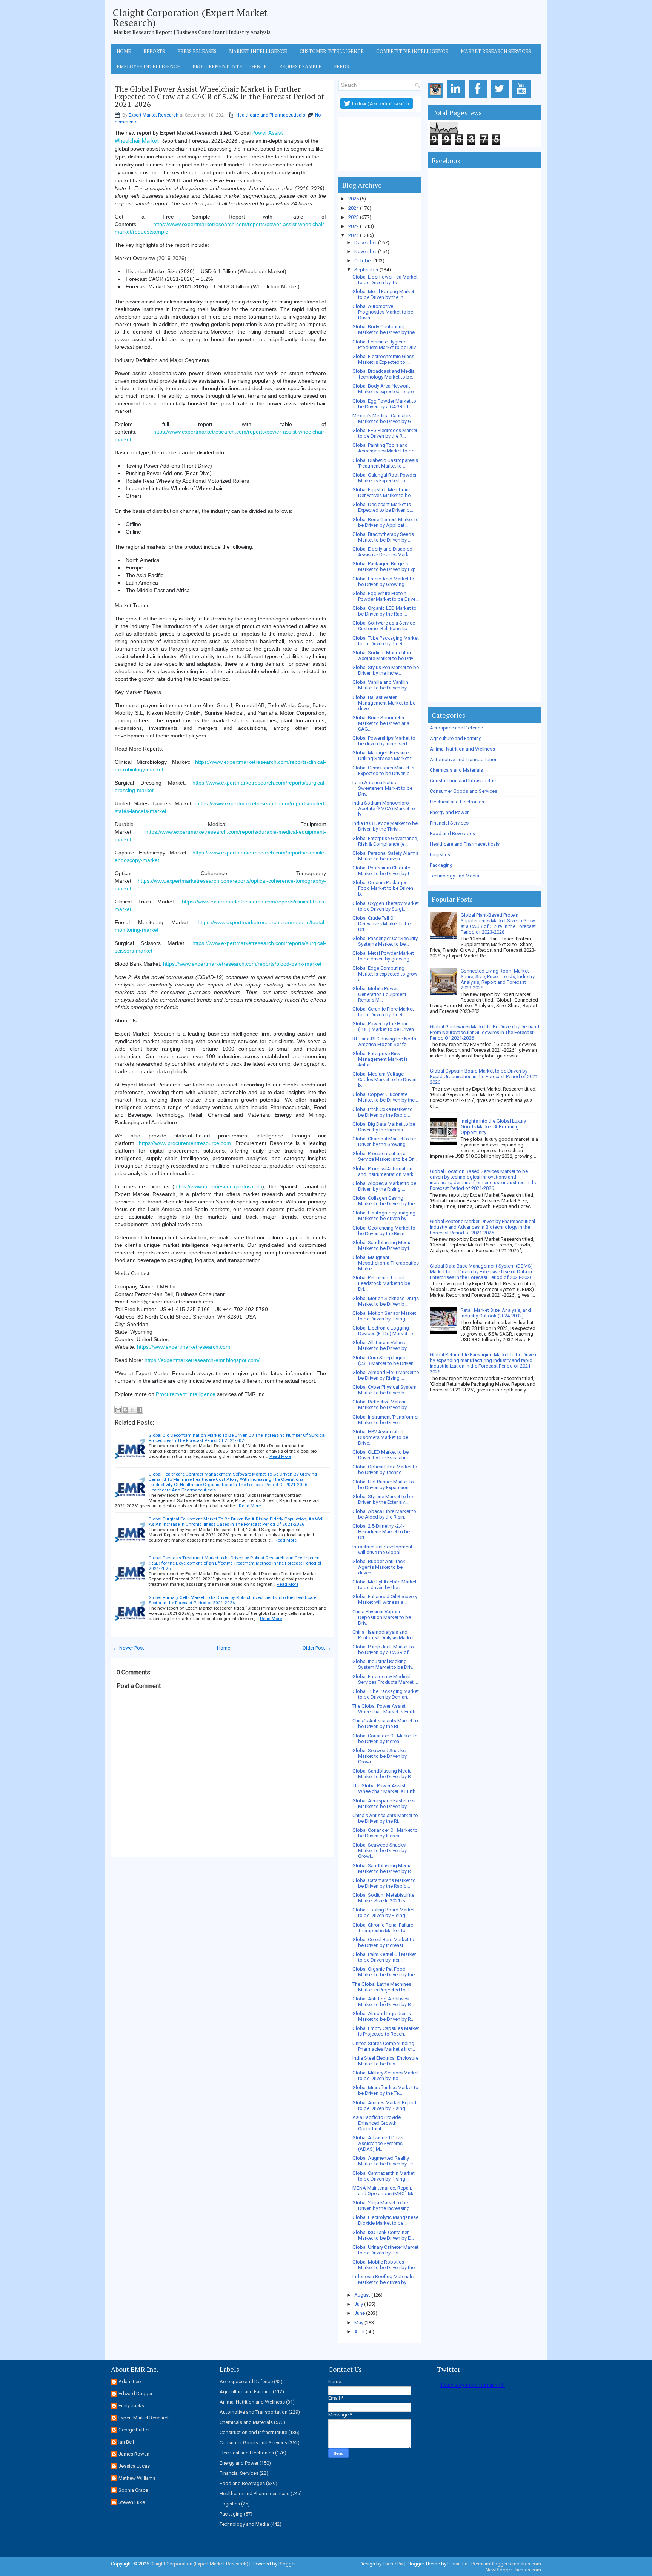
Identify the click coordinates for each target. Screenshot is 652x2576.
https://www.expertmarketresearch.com (184, 1347)
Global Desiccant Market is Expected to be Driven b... (383, 507)
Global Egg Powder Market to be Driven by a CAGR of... (384, 404)
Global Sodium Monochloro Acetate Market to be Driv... (384, 656)
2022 (354, 226)
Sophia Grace (133, 2490)
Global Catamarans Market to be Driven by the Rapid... (384, 1883)
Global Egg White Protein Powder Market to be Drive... (386, 596)
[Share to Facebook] (140, 1410)
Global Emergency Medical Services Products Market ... (385, 1679)
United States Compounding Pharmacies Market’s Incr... (384, 2046)
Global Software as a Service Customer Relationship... (384, 626)
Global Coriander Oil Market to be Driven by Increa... (385, 1739)
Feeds (341, 66)
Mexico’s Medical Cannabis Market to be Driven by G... (384, 419)
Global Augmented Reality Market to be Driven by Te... (384, 2161)
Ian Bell (126, 2442)
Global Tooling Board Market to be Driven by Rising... (384, 1913)
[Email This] (118, 1410)
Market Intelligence (258, 51)
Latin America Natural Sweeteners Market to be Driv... (382, 788)
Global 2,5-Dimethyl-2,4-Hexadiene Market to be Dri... (381, 1532)
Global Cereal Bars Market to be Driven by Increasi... (383, 1942)
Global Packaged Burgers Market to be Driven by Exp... (386, 566)
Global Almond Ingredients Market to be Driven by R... (383, 2016)
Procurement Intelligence (230, 66)
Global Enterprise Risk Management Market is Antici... (380, 1059)
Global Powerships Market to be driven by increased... (384, 741)
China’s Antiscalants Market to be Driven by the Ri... (385, 1723)
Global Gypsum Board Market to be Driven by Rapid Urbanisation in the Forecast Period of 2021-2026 (484, 1076)
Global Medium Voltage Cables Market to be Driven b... (384, 1079)
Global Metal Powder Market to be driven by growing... (383, 956)
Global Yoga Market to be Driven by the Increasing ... (383, 2205)
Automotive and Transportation (464, 759)
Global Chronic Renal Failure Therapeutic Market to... (383, 1928)
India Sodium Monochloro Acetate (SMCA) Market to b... (384, 809)
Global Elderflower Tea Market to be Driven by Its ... (385, 280)
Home (124, 51)
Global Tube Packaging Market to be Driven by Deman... (386, 1694)
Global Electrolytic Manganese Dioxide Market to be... (385, 2220)
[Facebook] (479, 98)
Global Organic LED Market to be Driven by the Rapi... (384, 611)
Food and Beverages (452, 833)
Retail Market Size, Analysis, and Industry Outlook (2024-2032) (496, 1313)
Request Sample (300, 66)
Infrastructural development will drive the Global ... (382, 1550)
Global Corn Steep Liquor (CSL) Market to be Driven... (385, 1360)
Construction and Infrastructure (464, 781)
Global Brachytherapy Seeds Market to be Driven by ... (383, 537)
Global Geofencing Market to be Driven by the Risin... (384, 1231)
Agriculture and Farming (456, 738)
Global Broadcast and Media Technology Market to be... (384, 374)
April (359, 2332)
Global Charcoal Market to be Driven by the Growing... (384, 1142)
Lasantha (457, 2564)
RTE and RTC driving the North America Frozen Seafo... (384, 1042)
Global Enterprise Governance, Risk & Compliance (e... (385, 841)
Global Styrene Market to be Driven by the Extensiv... (383, 1499)
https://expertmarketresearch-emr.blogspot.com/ (202, 1360)
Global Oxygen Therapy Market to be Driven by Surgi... (386, 906)
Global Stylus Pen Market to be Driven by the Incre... (386, 670)
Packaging (441, 865)
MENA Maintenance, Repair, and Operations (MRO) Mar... (386, 2191)
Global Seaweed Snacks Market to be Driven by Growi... (380, 1756)
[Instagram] (437, 98)
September (366, 270)
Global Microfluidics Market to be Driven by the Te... (385, 2090)
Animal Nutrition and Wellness (462, 749)
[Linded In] (457, 98)
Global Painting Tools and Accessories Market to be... (385, 448)
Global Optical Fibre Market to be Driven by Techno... (385, 1470)
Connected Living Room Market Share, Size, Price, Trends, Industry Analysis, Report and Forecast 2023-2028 (498, 979)
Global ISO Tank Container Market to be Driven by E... (383, 2235)
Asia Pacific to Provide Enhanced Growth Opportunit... (377, 2123)
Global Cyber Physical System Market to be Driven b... (384, 1390)
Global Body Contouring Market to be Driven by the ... (386, 329)
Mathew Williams (137, 2478)
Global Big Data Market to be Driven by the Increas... (384, 1127)
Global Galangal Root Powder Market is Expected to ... (384, 478)
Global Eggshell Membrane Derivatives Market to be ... (384, 492)
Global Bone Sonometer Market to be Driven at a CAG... (381, 723)
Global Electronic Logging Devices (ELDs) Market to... (384, 1331)
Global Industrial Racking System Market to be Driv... (384, 1664)
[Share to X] (132, 1410)
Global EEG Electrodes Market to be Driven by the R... (385, 433)
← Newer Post (129, 1648)
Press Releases (197, 51)
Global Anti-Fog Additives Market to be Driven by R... (383, 2002)
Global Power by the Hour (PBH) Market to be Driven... (385, 1026)
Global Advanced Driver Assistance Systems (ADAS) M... (378, 2143)
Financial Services (449, 823)
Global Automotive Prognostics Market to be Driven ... (383, 312)
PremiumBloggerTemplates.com (506, 2564)
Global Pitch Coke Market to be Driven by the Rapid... (383, 1112)
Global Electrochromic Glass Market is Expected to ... (383, 359)
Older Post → (317, 1648)
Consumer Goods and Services (464, 791)
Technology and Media (454, 876)
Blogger (287, 2564)
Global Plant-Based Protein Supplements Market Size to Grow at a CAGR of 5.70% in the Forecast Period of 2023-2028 (498, 923)
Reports (154, 51)
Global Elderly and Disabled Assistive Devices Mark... (382, 552)
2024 (354, 208)
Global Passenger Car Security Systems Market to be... (385, 941)
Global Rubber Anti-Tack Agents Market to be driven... (379, 1567)
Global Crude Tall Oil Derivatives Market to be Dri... (381, 924)
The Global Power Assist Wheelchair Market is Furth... (386, 1709)
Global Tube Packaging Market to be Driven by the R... (386, 641)
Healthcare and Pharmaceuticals (271, 115)
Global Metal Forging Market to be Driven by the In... (383, 294)
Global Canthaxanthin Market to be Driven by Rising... (384, 2176)
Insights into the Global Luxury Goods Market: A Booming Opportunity (493, 1127)
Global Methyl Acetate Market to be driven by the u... (384, 1585)
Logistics (440, 855)
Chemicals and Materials (456, 770)
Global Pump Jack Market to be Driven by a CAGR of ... (383, 1650)
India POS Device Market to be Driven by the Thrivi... (385, 826)
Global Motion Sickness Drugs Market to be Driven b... (386, 1301)
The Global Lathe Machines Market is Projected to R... (383, 1987)
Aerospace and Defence (456, 728)
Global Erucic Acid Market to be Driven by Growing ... (383, 582)
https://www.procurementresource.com (185, 1143)
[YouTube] (523, 98)
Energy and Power (449, 812)
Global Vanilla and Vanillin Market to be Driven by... (381, 685)
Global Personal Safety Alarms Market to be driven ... (385, 856)
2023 (354, 217)
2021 (354, 235)
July (359, 2304)
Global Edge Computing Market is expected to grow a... (385, 974)
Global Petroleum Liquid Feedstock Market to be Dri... (381, 1283)
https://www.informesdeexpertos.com (218, 1186)
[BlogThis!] (125, 1410)
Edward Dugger (135, 2394)
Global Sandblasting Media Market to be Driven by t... (383, 1245)
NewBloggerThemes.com (513, 2570)
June (360, 2313)
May (359, 2323)
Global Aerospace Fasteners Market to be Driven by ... (384, 1804)
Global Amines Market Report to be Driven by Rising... (384, 2105)
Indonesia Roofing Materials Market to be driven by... (383, 2279)
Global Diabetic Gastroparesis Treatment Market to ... (385, 463)
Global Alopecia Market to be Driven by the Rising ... (384, 1186)
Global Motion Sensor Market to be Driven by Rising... (384, 1316)
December (366, 242)
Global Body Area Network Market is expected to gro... (385, 389)
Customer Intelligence (332, 51)
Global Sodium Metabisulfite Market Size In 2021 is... (383, 1898)
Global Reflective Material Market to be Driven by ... (382, 1405)
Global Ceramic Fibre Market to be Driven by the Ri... (383, 1012)
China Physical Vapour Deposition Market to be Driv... (382, 1617)
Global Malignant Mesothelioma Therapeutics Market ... (386, 1263)
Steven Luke (132, 2502)
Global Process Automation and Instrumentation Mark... (385, 1171)
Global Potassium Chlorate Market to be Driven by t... (383, 871)
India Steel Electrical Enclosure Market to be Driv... (385, 2061)
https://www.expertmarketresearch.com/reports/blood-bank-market (242, 964)
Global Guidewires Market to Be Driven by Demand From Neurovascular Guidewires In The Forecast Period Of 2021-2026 (484, 1032)
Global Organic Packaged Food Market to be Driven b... (383, 888)
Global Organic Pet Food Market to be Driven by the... (385, 1972)
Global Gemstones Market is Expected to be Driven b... (383, 771)
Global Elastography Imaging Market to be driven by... (384, 1216)
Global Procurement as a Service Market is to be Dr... (384, 1156)
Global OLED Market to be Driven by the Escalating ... (383, 1455)
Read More (280, 1456)
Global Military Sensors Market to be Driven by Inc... (386, 2076)
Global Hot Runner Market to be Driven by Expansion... (383, 1485)
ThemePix (393, 2564)
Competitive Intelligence (412, 51)
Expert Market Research (154, 115)
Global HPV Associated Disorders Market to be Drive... (380, 1437)
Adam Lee (130, 2381)
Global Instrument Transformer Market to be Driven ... (386, 1420)
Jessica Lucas (134, 2466)
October (363, 261)
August (362, 2295)
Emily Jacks (131, 2406)
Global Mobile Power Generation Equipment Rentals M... (379, 994)
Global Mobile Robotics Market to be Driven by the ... (386, 2265)
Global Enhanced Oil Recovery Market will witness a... (385, 1599)
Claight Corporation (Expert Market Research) (190, 17)
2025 (354, 199)
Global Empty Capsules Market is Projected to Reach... (386, 2031)
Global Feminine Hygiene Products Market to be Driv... (386, 345)
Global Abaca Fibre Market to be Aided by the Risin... (384, 1514)
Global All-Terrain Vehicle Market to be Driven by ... (382, 1345)
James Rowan (134, 2454)
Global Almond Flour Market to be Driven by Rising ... (386, 1375)
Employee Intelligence (148, 66)
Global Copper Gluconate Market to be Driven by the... (385, 1097)
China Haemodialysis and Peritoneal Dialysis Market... (385, 1635)
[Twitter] (501, 98)
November (366, 252)
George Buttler (134, 2430)
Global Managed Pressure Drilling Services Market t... (384, 756)
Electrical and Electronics (457, 802)
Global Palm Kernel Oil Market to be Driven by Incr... (384, 1957)
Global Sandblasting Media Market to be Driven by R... (383, 1774)
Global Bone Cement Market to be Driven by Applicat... (386, 522)
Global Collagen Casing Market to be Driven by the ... (386, 1201)
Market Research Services (496, 51)
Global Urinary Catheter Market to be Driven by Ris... (385, 2250)
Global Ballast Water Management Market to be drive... (384, 703)
